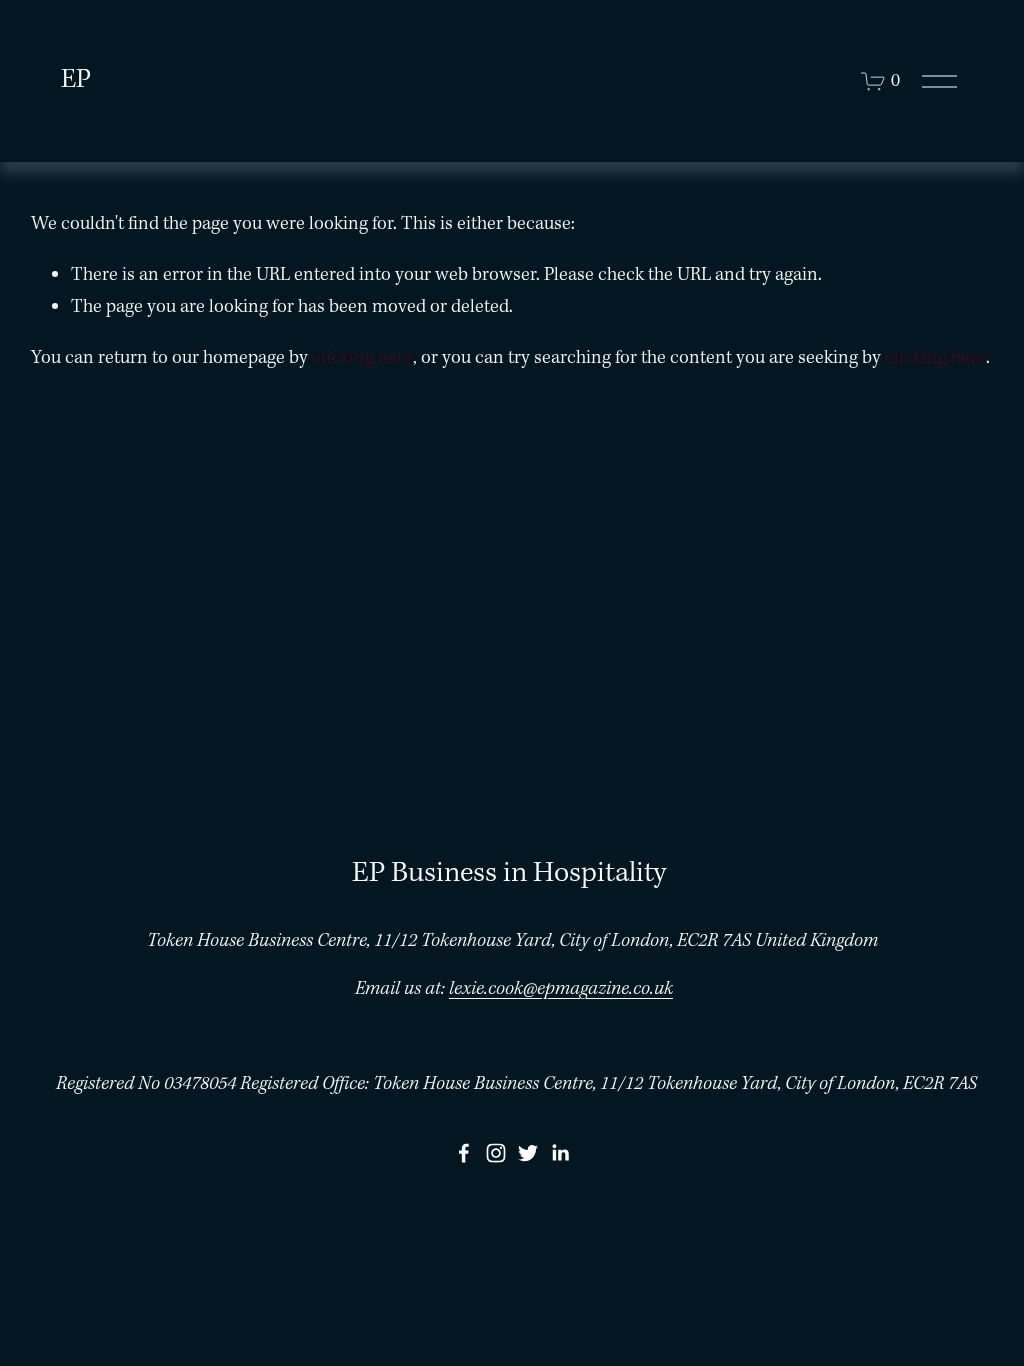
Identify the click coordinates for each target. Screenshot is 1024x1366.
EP (76, 80)
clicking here (362, 358)
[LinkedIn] (560, 1153)
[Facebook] (464, 1153)
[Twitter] (528, 1153)
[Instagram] (496, 1153)
